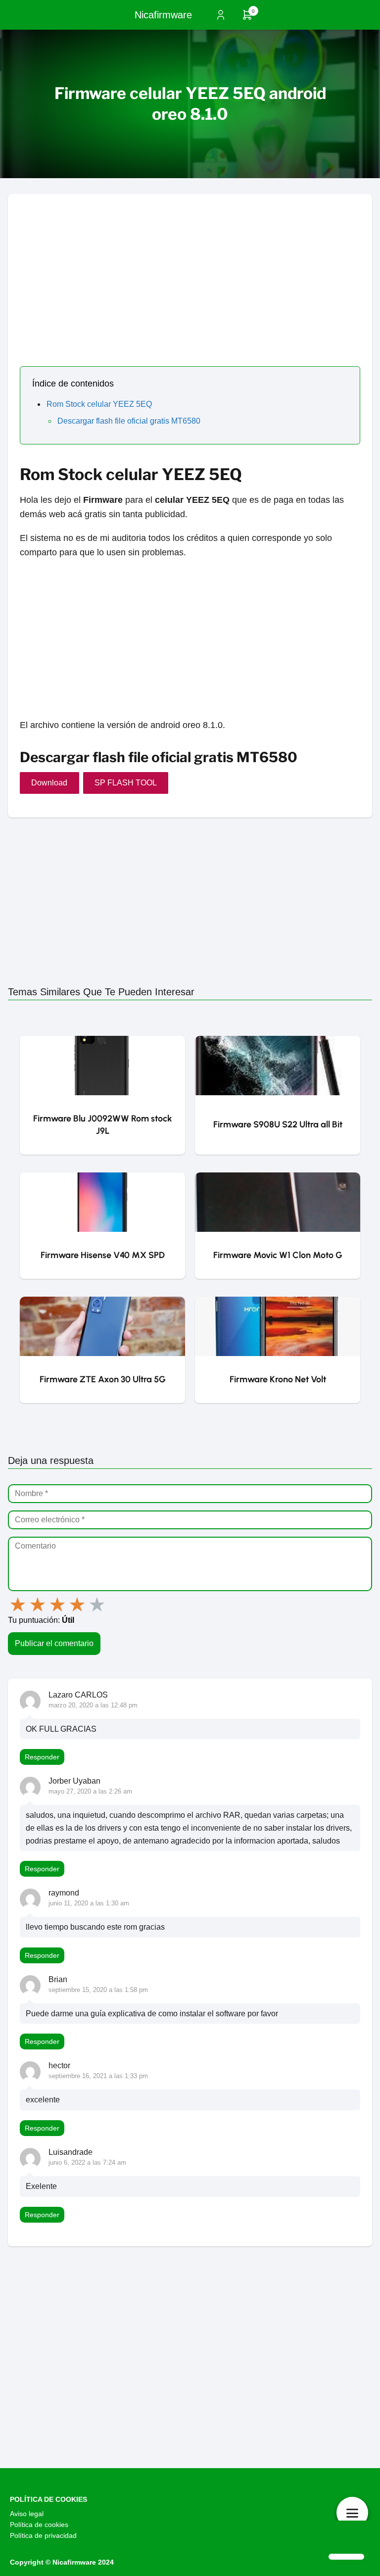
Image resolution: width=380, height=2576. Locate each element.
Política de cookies (39, 2525)
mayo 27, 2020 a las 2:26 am (90, 1791)
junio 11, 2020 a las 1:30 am (89, 1903)
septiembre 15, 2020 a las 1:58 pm (98, 1990)
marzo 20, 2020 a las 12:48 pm (93, 1705)
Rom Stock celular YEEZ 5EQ (99, 404)
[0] (247, 18)
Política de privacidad (43, 2535)
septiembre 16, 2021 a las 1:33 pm (98, 2076)
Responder (42, 1757)
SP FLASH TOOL (126, 783)
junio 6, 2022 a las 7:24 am (87, 2163)
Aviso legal (27, 2514)
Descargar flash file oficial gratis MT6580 (129, 421)
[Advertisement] (190, 263)
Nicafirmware (163, 15)
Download (49, 783)
